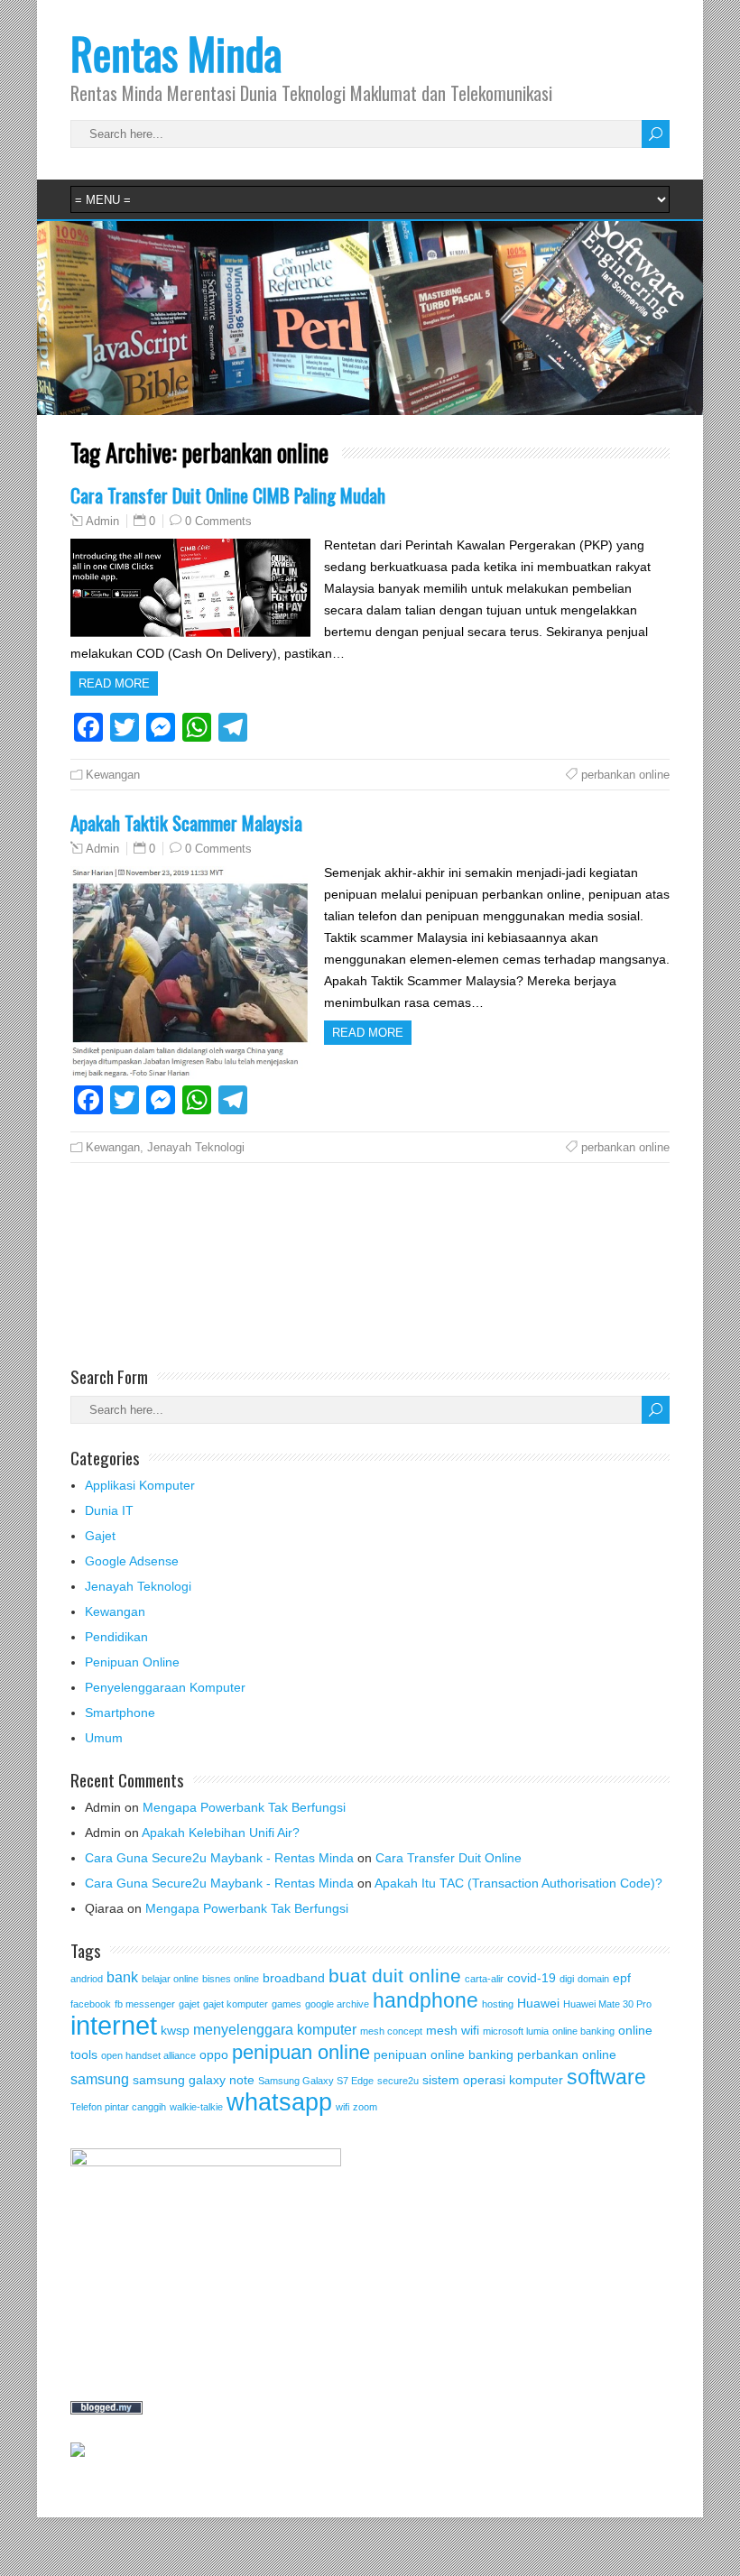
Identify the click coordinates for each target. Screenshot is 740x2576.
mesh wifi (453, 2030)
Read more (114, 683)
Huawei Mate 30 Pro (607, 2004)
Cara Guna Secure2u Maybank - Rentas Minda (219, 1858)
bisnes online (231, 1979)
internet (114, 2025)
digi (567, 1979)
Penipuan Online (132, 1662)
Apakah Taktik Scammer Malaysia (186, 822)
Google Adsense (132, 1561)
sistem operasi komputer (493, 2080)
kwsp (175, 2030)
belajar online (170, 1979)
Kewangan (113, 775)
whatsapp (279, 2102)
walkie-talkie (196, 2107)
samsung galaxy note (194, 2080)
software (606, 2077)
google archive (337, 2004)
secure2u (398, 2081)
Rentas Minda (176, 53)
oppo (214, 2054)
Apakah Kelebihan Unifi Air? (221, 1833)
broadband (294, 1978)
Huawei (538, 2003)
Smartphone (120, 1713)
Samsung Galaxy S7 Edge (316, 2081)
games (287, 2004)
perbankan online (625, 775)
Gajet (100, 1536)
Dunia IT (109, 1510)
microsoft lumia (516, 2031)
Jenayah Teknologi (196, 1147)
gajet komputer (236, 2004)
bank (122, 1977)
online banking (583, 2031)
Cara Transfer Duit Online (449, 1858)
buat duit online (395, 1976)
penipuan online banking (444, 2054)
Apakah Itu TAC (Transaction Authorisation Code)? (518, 1883)
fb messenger (145, 2004)
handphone (425, 2000)
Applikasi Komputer (140, 1485)
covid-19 (532, 1978)
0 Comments (218, 521)
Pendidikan (116, 1637)
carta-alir (484, 1979)
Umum (104, 1738)
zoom (365, 2107)
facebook (91, 2004)
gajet (189, 2004)
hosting (498, 2004)
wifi (342, 2107)
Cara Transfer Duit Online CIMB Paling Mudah (228, 495)
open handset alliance (148, 2055)
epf (622, 1978)
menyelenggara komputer (275, 2029)
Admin (102, 522)
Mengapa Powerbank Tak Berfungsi (244, 1807)
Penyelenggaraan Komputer (165, 1687)
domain (593, 1979)
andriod (87, 1979)
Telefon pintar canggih (118, 2107)
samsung (100, 2079)
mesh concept (391, 2031)
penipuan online (301, 2052)
